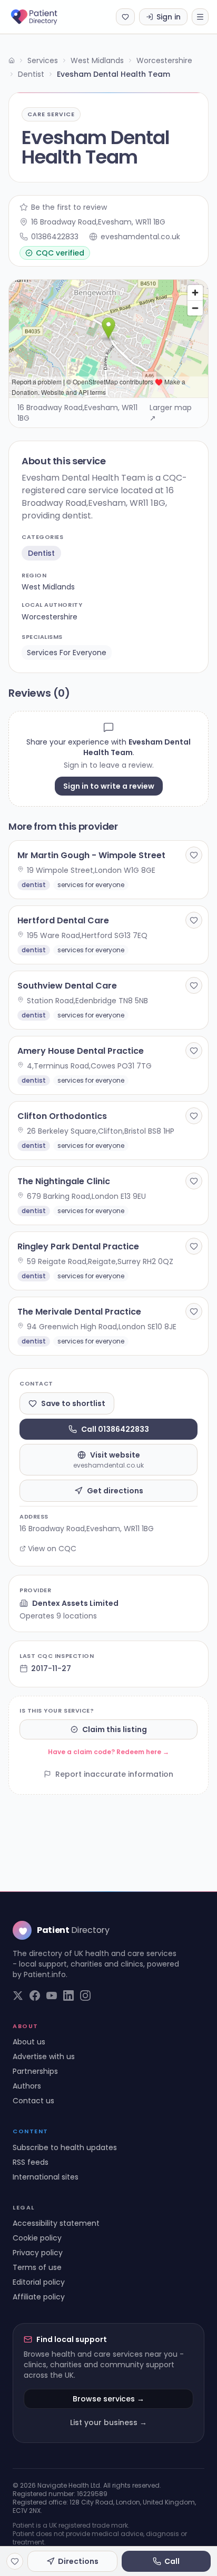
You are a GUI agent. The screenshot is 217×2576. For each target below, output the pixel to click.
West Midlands (97, 60)
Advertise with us (44, 2056)
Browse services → (108, 2399)
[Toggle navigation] (200, 17)
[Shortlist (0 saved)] (125, 17)
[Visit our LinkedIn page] (68, 1995)
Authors (27, 2086)
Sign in (169, 17)
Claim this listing (115, 1729)
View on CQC (52, 1549)
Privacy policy (38, 2253)
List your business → (108, 2422)
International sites (46, 2177)
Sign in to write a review (109, 786)
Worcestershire (164, 60)
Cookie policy (37, 2238)
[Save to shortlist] (194, 855)
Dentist (31, 74)
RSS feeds (31, 2162)
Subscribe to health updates (65, 2147)
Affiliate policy (39, 2297)
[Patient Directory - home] (43, 17)
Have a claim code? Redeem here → (108, 1752)
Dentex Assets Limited (75, 1603)
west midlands (48, 587)
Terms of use (37, 2267)
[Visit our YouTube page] (52, 1995)
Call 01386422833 (115, 1429)
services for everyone (67, 653)
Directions (78, 2561)
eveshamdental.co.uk (140, 237)
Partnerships (35, 2071)
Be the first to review (69, 207)
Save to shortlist (73, 1403)
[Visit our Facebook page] (35, 1995)
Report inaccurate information (114, 1774)
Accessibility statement (56, 2223)
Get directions (115, 1491)
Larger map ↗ (171, 413)
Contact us (33, 2101)
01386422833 (55, 237)
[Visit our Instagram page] (85, 1995)
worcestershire (50, 617)
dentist (41, 553)
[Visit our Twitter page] (18, 1995)
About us (29, 2042)
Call (172, 2561)
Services (43, 60)
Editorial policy (39, 2282)
